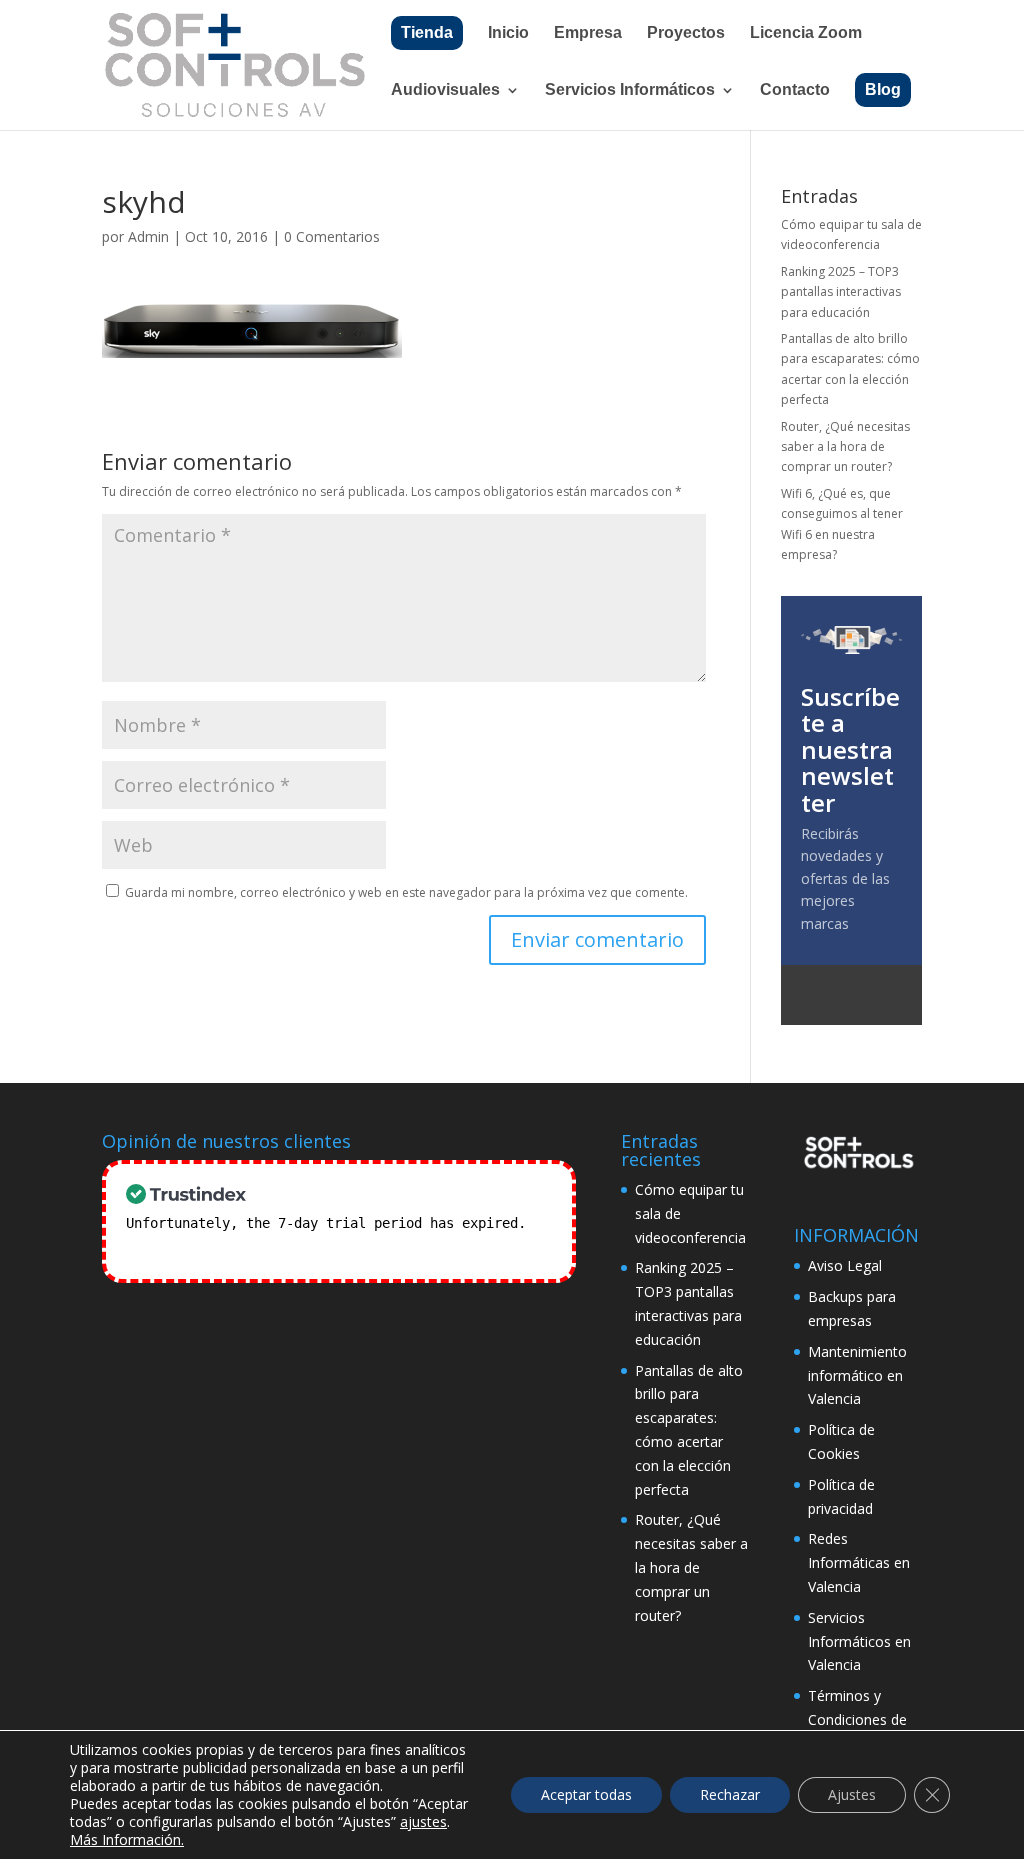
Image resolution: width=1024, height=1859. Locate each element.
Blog (883, 89)
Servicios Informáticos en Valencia (859, 1641)
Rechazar (730, 1794)
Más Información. (127, 1839)
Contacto (795, 90)
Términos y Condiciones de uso (857, 1719)
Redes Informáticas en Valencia (859, 1562)
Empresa (588, 33)
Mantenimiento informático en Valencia (857, 1375)
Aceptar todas (586, 1794)
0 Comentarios (332, 236)
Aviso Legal (845, 1265)
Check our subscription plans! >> (254, 1247)
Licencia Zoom (806, 33)
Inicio (508, 33)
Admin (148, 236)
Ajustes (852, 1794)
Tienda (427, 32)
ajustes (423, 1822)
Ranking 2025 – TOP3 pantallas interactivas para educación (841, 292)
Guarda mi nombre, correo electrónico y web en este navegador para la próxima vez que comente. (406, 892)
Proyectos (686, 33)
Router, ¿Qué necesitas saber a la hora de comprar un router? (845, 447)
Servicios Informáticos (630, 90)
